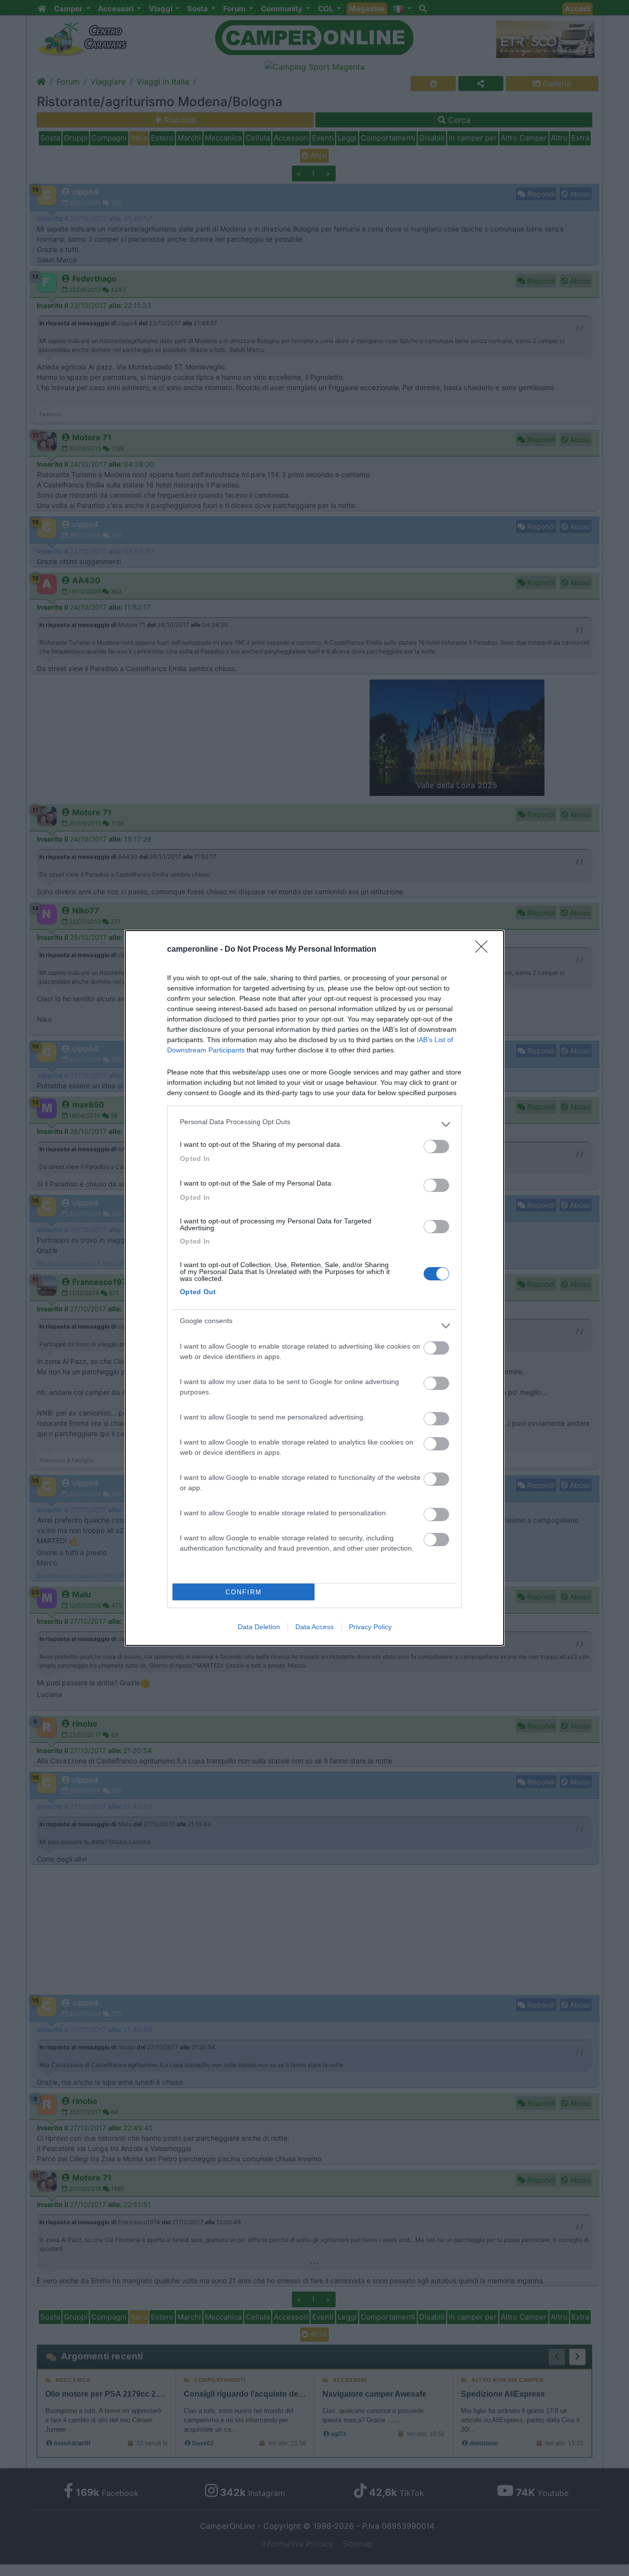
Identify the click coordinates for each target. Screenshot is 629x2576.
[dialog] (314, 1288)
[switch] (436, 1146)
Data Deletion (259, 1627)
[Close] (485, 950)
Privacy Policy (370, 1627)
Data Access (314, 1627)
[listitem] (314, 1124)
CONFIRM (244, 1592)
